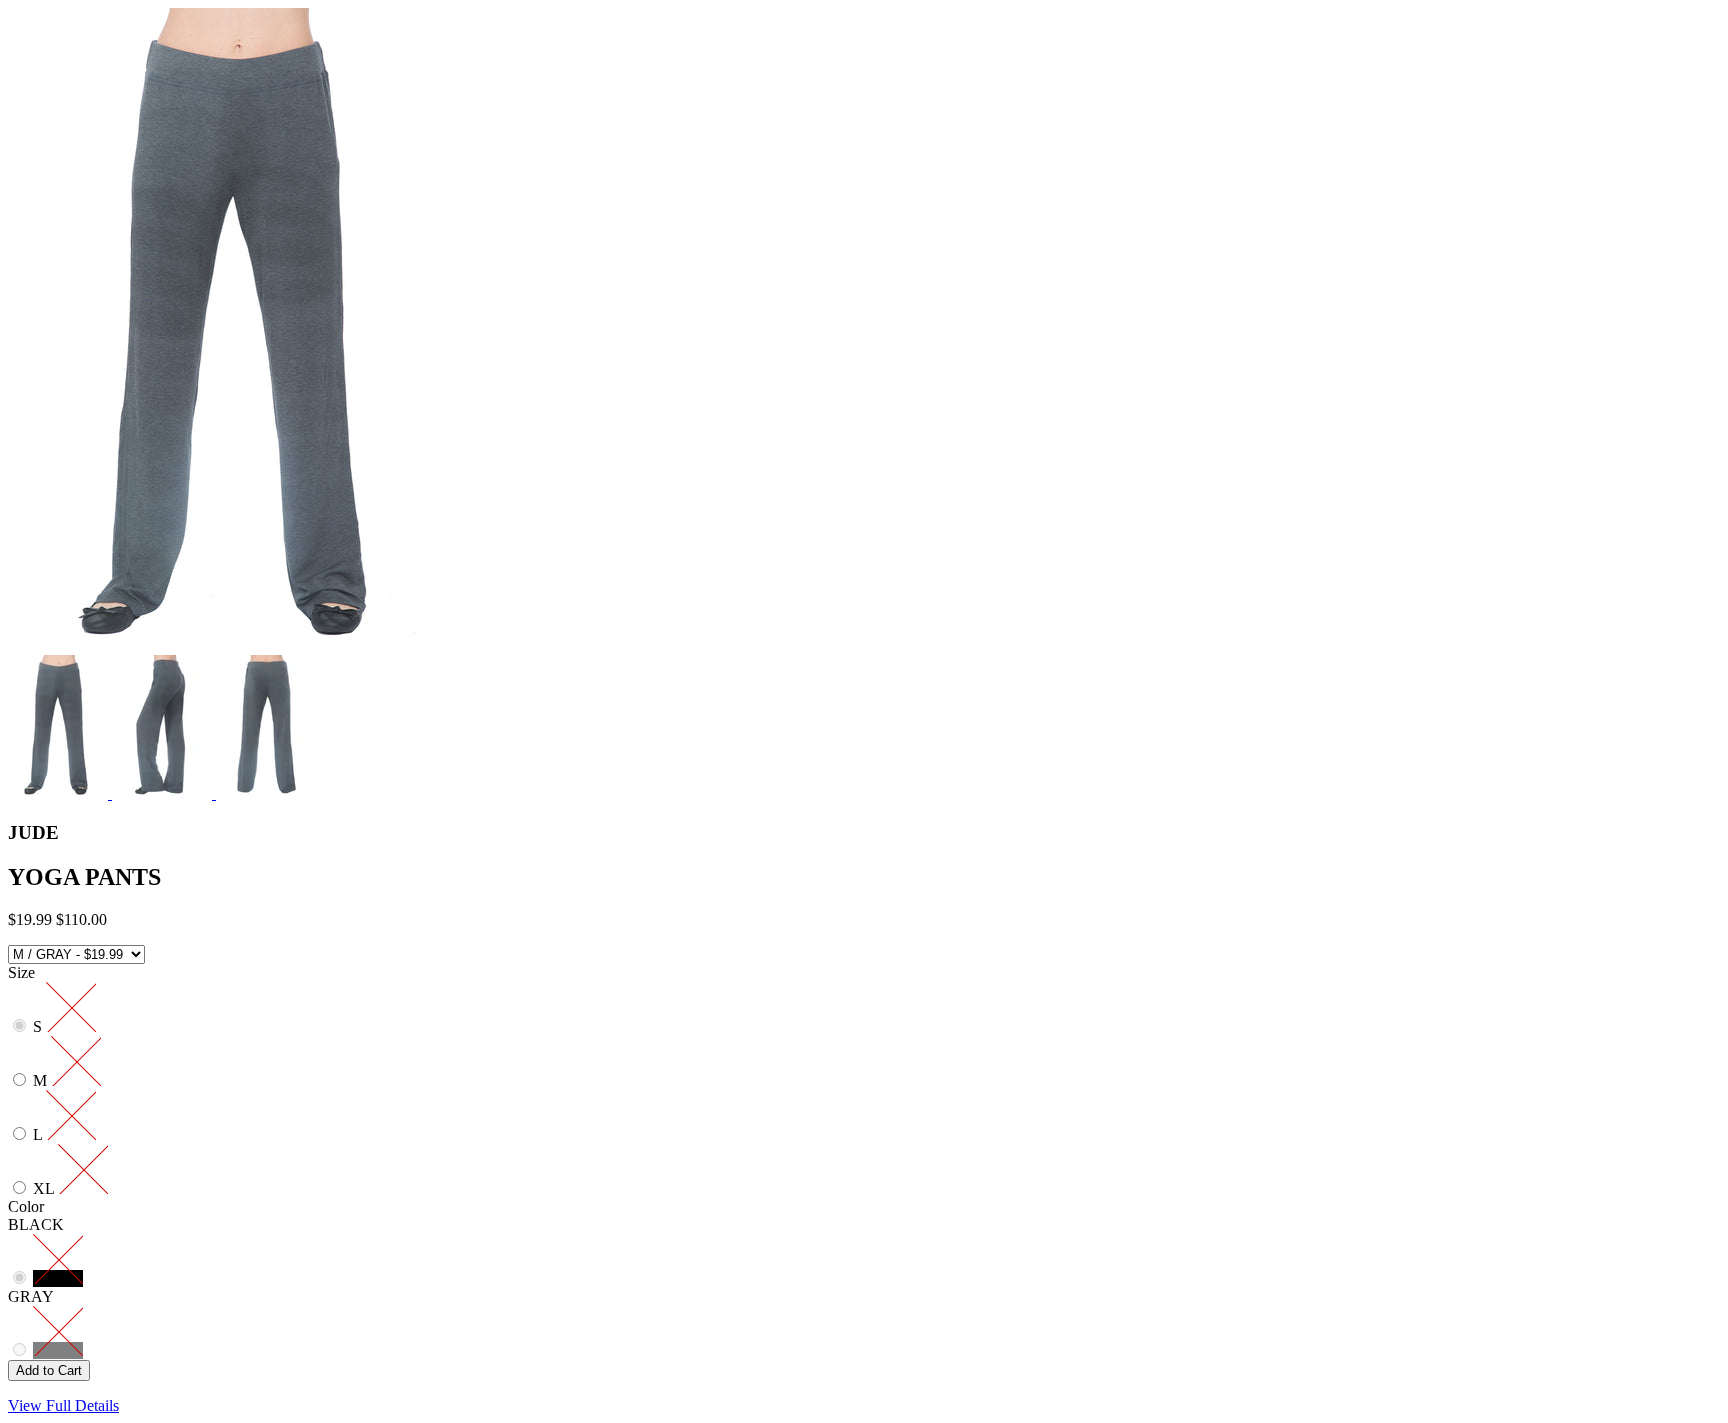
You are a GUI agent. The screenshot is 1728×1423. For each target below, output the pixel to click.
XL (45, 1188)
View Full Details (63, 1405)
